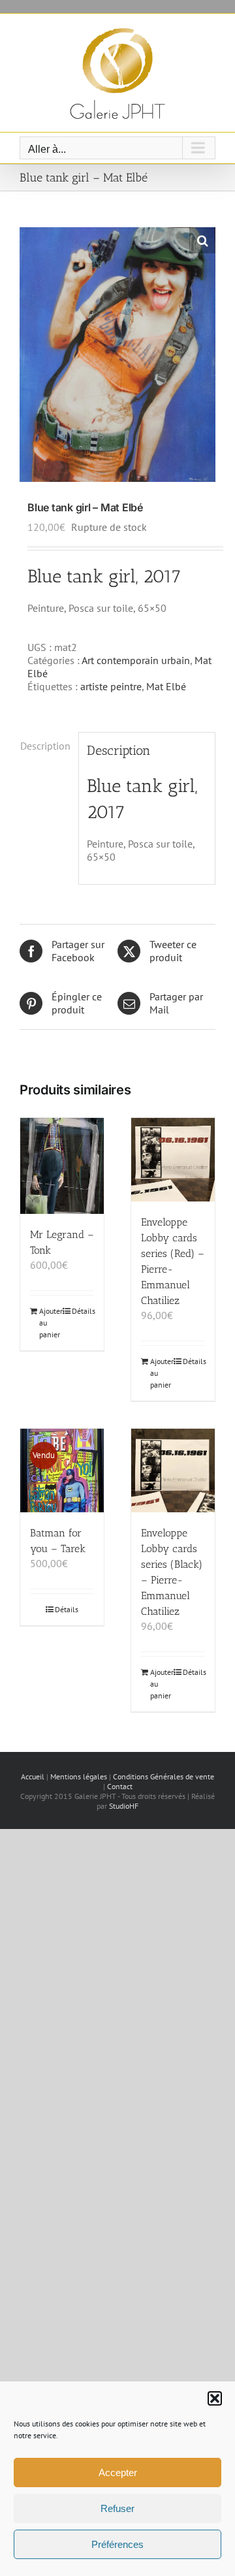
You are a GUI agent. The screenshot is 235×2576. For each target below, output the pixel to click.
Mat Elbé (166, 686)
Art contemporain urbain (136, 660)
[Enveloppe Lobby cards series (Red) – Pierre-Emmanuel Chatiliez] (173, 1160)
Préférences (117, 2544)
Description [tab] (45, 746)
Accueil (33, 1776)
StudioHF (124, 1806)
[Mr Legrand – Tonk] (62, 1166)
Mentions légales (79, 1776)
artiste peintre (111, 686)
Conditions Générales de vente (164, 1776)
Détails (83, 1311)
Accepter (118, 2473)
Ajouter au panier (50, 1323)
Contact (120, 1786)
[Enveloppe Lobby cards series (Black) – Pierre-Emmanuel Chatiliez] (173, 1471)
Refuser (117, 2508)
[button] (215, 2398)
